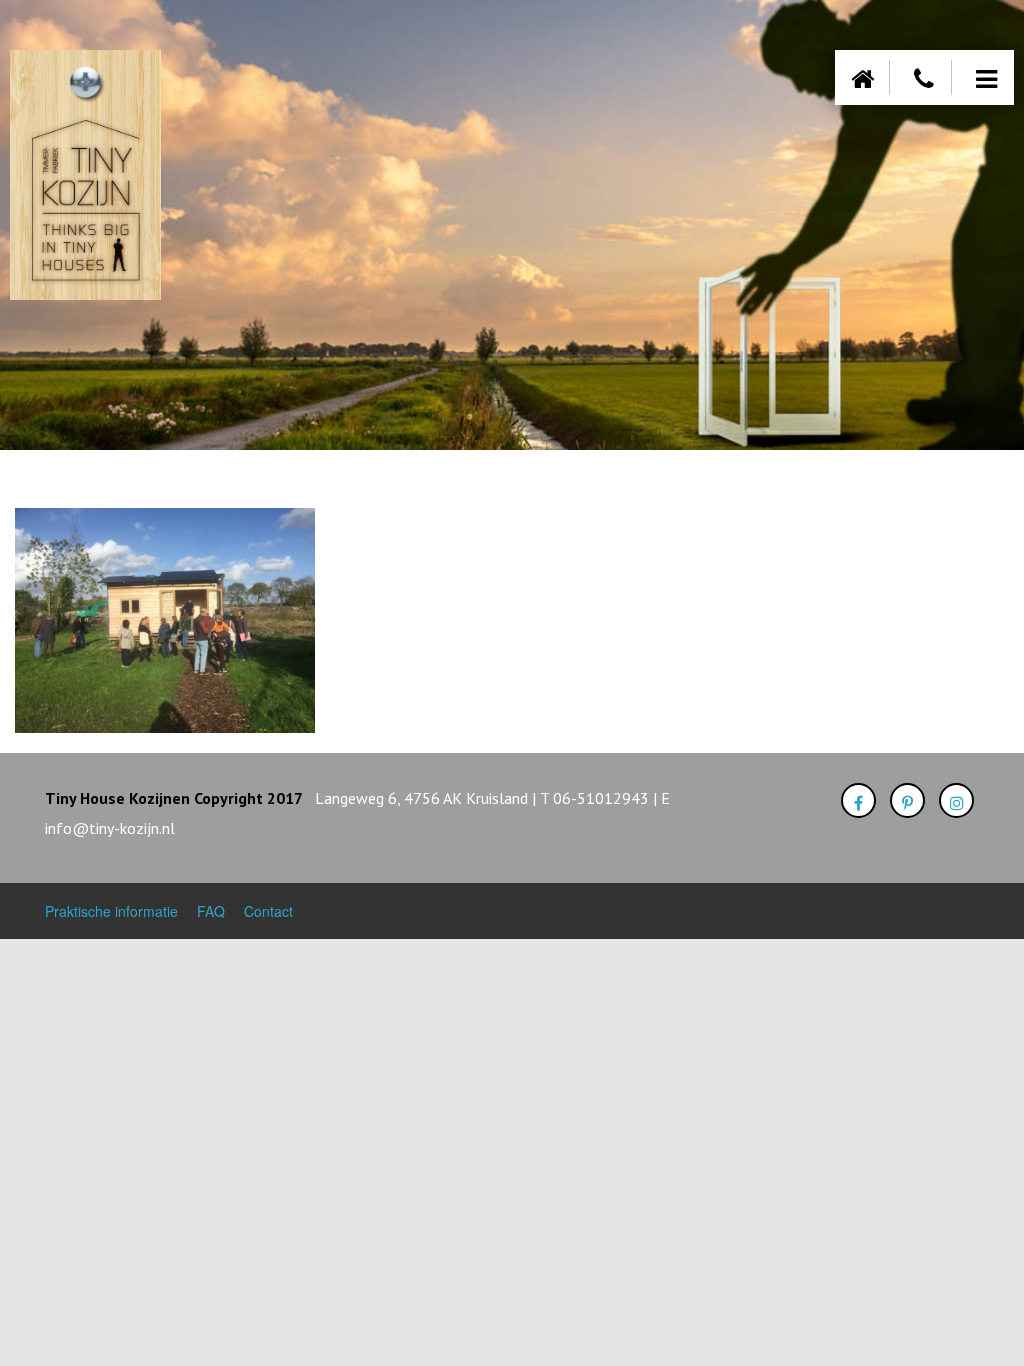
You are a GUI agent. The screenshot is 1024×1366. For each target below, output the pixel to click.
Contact (268, 911)
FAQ (211, 911)
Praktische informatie (111, 911)
